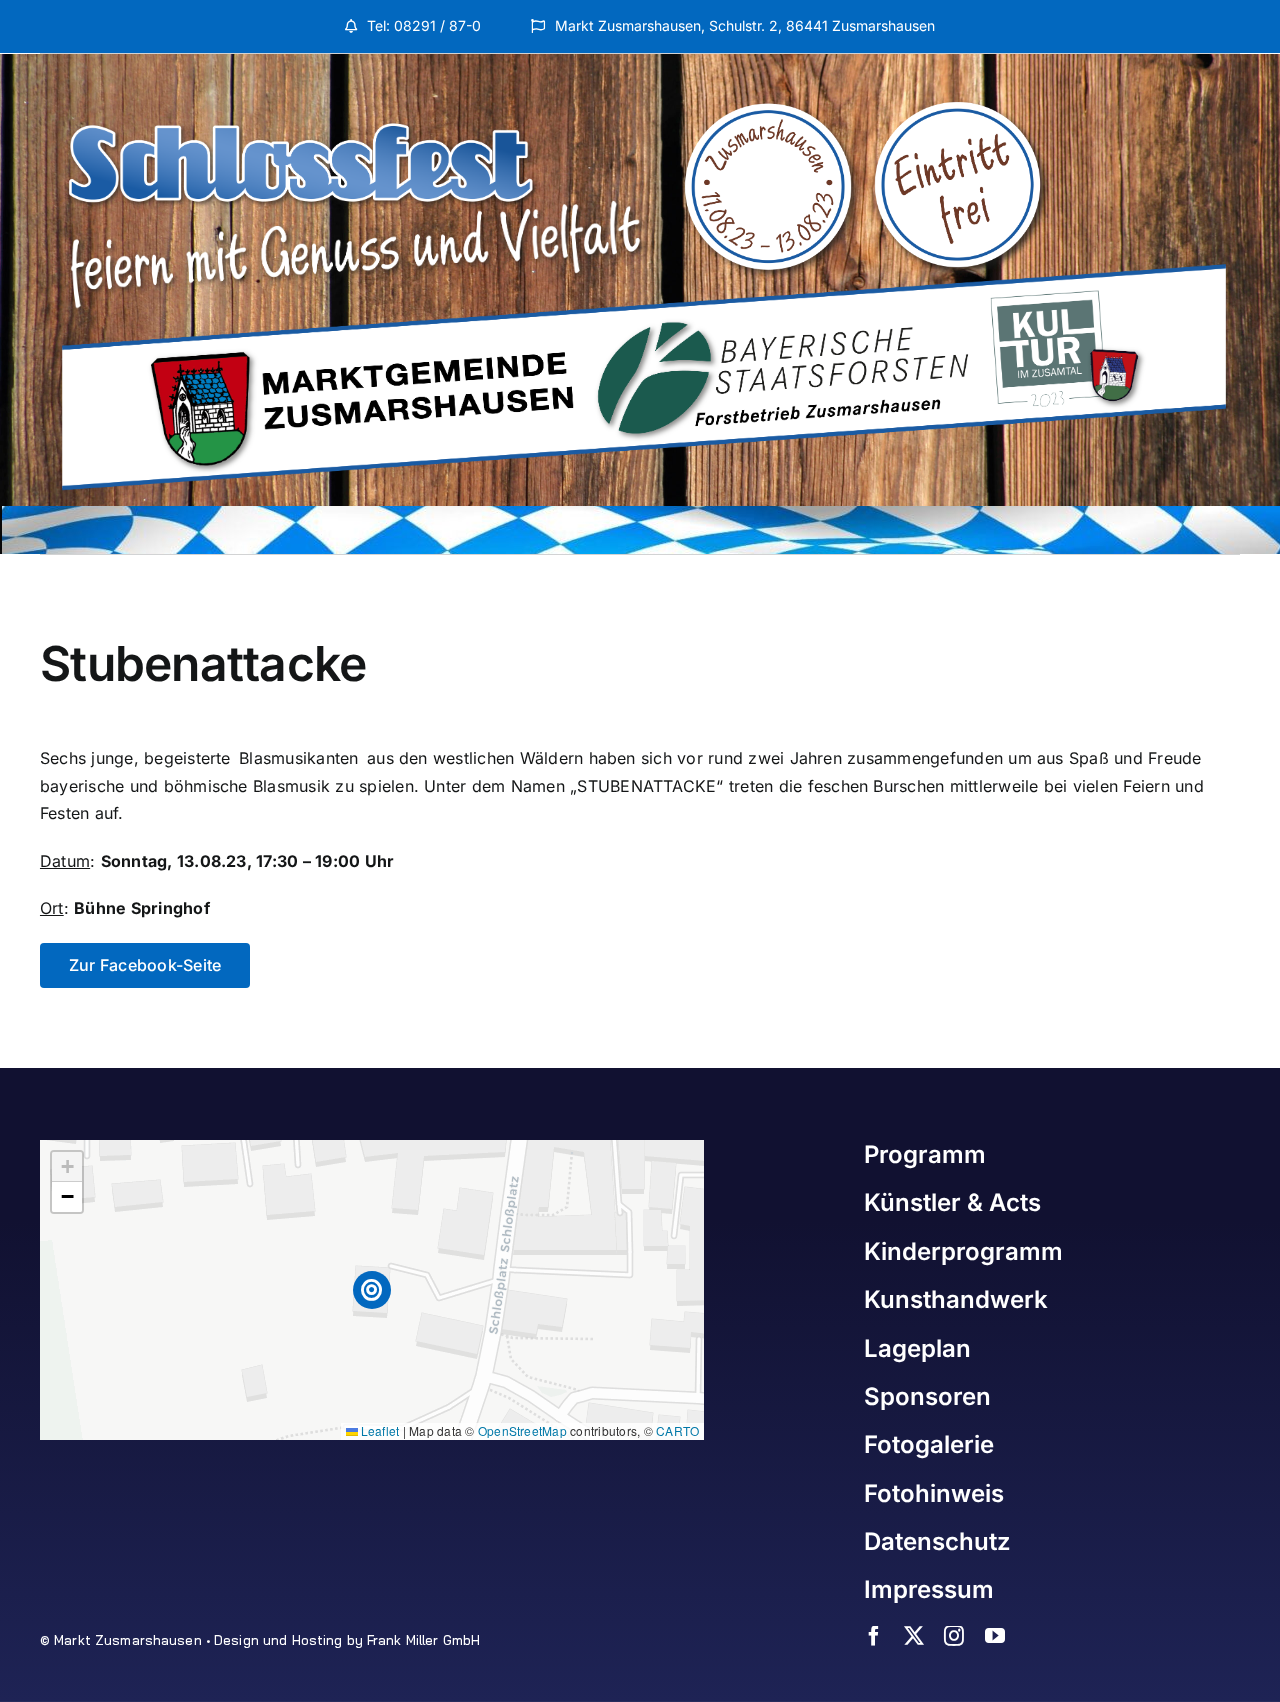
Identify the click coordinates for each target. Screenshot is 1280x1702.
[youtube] (995, 1636)
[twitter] (914, 1636)
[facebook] (874, 1636)
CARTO (677, 1430)
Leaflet (379, 1430)
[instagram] (954, 1636)
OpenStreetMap (522, 1430)
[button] (372, 1290)
